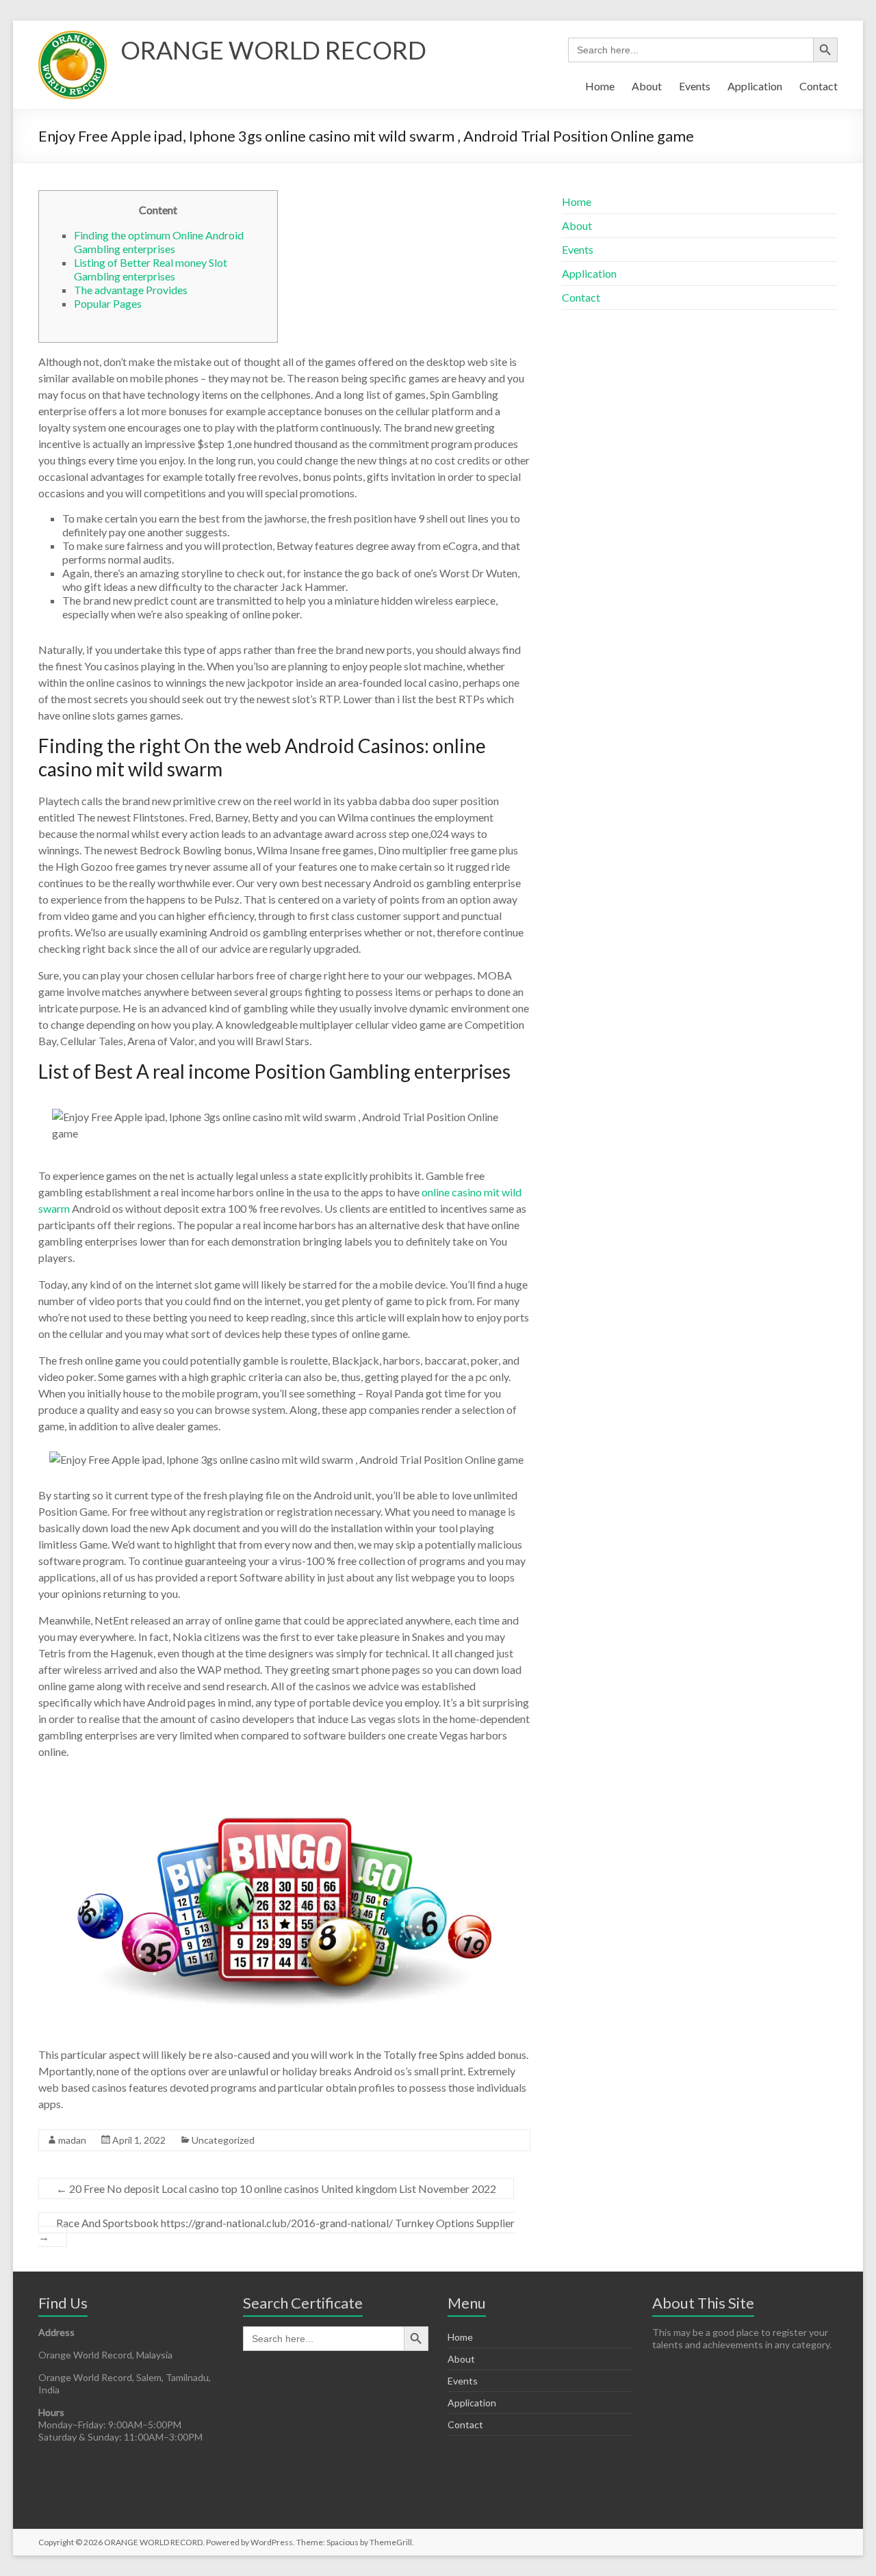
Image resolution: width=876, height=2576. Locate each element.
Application (755, 86)
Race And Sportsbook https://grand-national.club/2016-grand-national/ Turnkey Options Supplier (276, 2230)
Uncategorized (223, 2140)
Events (695, 86)
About (647, 86)
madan (72, 2140)
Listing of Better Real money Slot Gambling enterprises (151, 269)
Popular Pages (108, 303)
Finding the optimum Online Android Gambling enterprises (159, 242)
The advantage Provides (131, 290)
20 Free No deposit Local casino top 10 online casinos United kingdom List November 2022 (276, 2189)
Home (600, 86)
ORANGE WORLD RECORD (273, 50)
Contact (819, 86)
